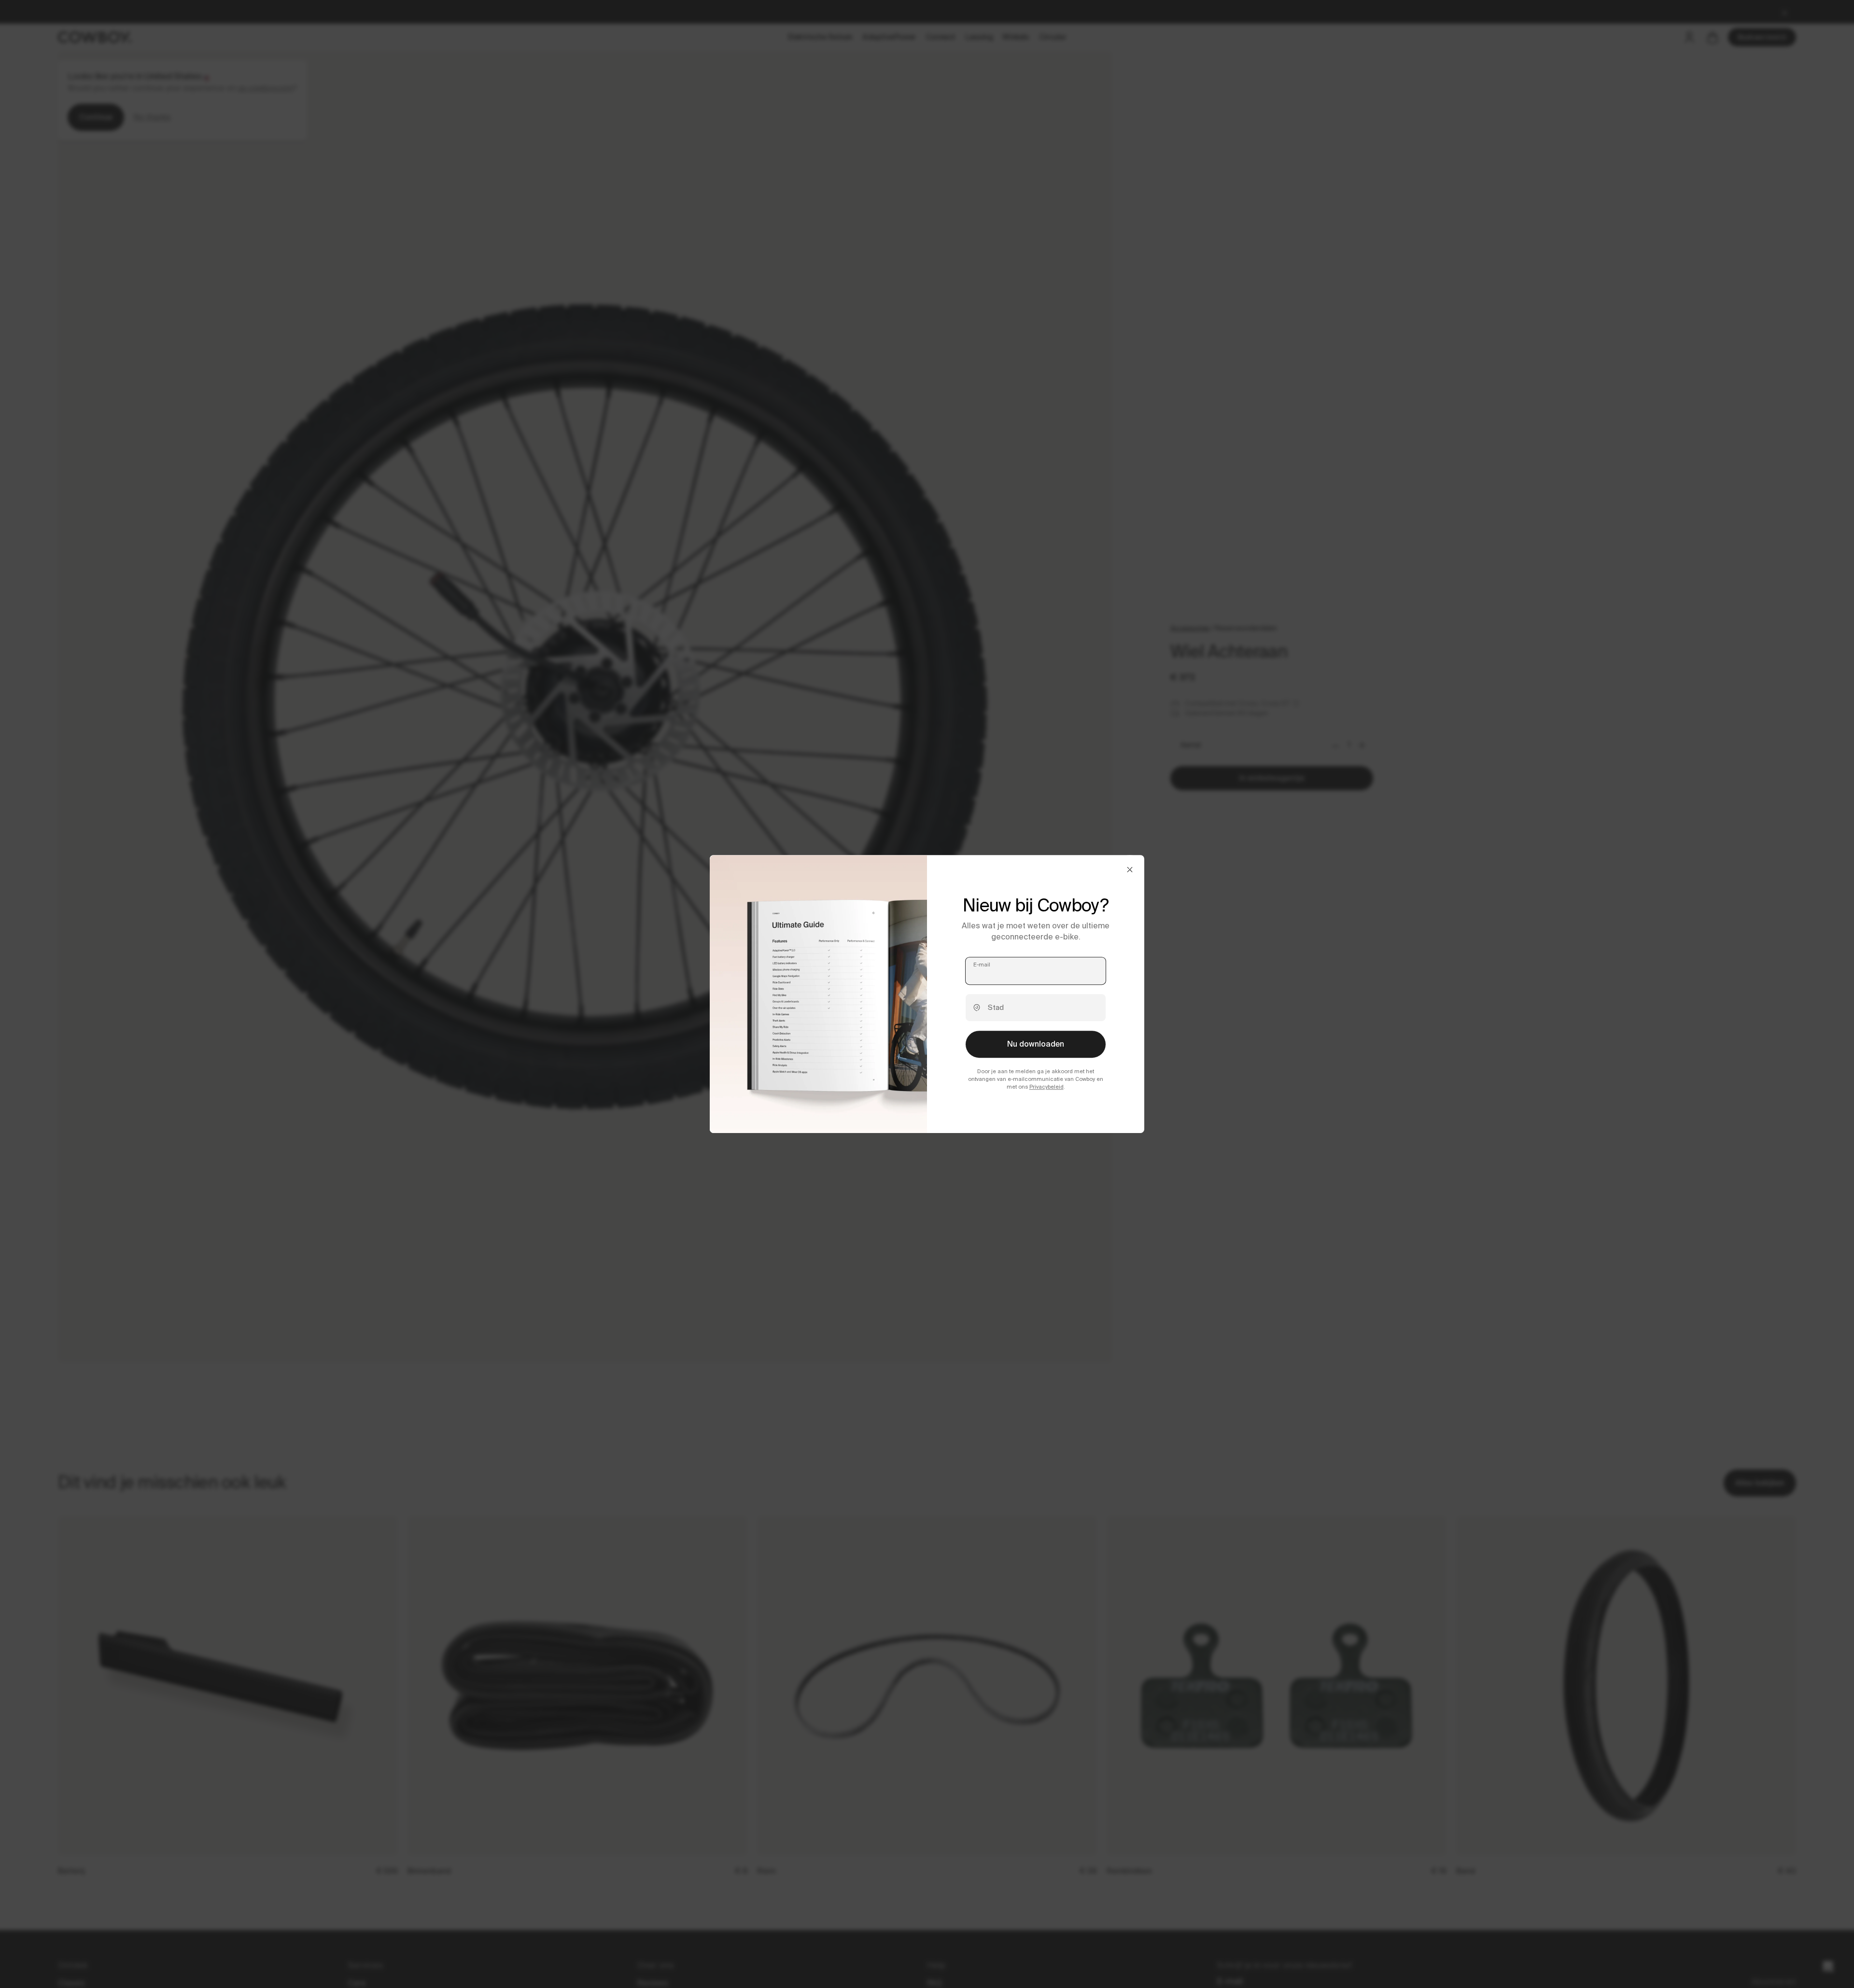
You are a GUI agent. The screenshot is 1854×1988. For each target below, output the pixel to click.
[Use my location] (977, 1008)
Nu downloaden (1036, 1044)
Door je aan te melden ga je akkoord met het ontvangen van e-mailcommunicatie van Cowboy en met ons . (1036, 1079)
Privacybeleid (1046, 1087)
